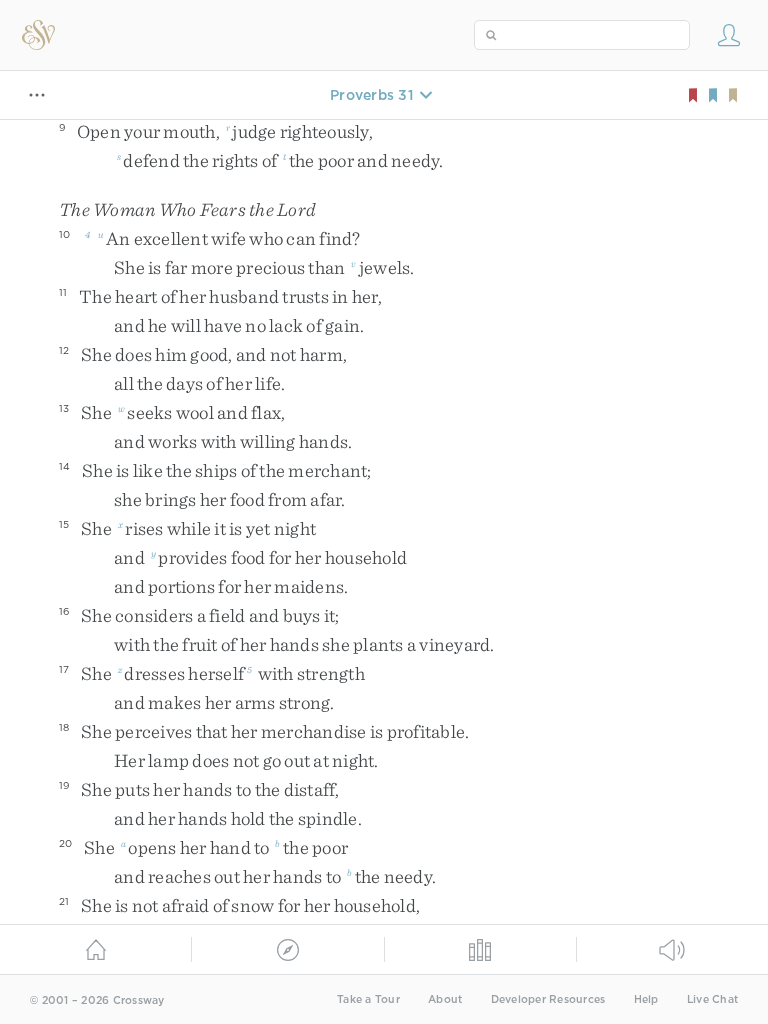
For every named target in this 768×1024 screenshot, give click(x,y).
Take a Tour (368, 999)
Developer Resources (548, 999)
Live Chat (712, 999)
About (445, 999)
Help (646, 999)
